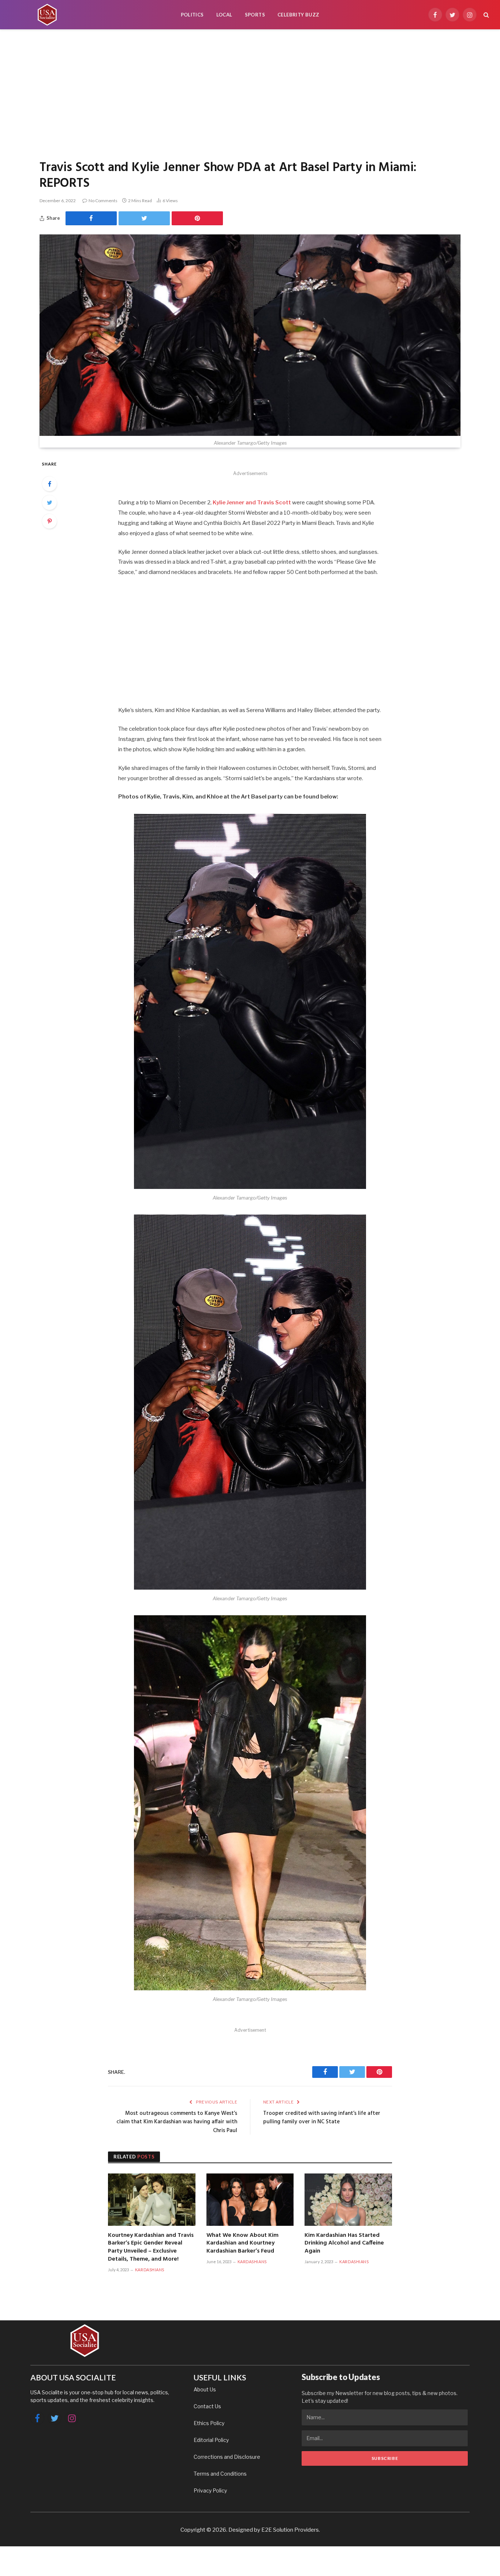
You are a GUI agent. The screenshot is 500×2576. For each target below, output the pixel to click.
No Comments (103, 201)
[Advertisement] (250, 93)
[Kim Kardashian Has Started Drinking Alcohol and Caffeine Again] (348, 2199)
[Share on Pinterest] (197, 218)
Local (224, 15)
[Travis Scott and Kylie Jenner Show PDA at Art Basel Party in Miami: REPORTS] (250, 335)
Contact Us (207, 2406)
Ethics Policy (209, 2423)
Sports (255, 15)
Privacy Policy (210, 2490)
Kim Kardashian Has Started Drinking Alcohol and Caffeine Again (344, 2244)
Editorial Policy (211, 2440)
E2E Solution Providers (290, 2530)
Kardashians (150, 2270)
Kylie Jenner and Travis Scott (252, 503)
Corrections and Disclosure (227, 2457)
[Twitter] (49, 503)
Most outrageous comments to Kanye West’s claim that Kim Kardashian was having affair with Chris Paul (177, 2122)
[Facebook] (49, 484)
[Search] (486, 15)
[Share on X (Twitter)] (144, 218)
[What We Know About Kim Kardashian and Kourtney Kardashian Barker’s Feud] (250, 2199)
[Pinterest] (49, 521)
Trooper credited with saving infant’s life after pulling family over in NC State (322, 2118)
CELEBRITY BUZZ (298, 15)
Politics (192, 15)
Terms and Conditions (220, 2474)
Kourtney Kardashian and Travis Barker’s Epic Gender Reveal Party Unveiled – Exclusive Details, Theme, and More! (151, 2248)
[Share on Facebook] (91, 218)
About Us (205, 2389)
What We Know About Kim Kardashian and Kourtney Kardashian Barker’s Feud (242, 2244)
